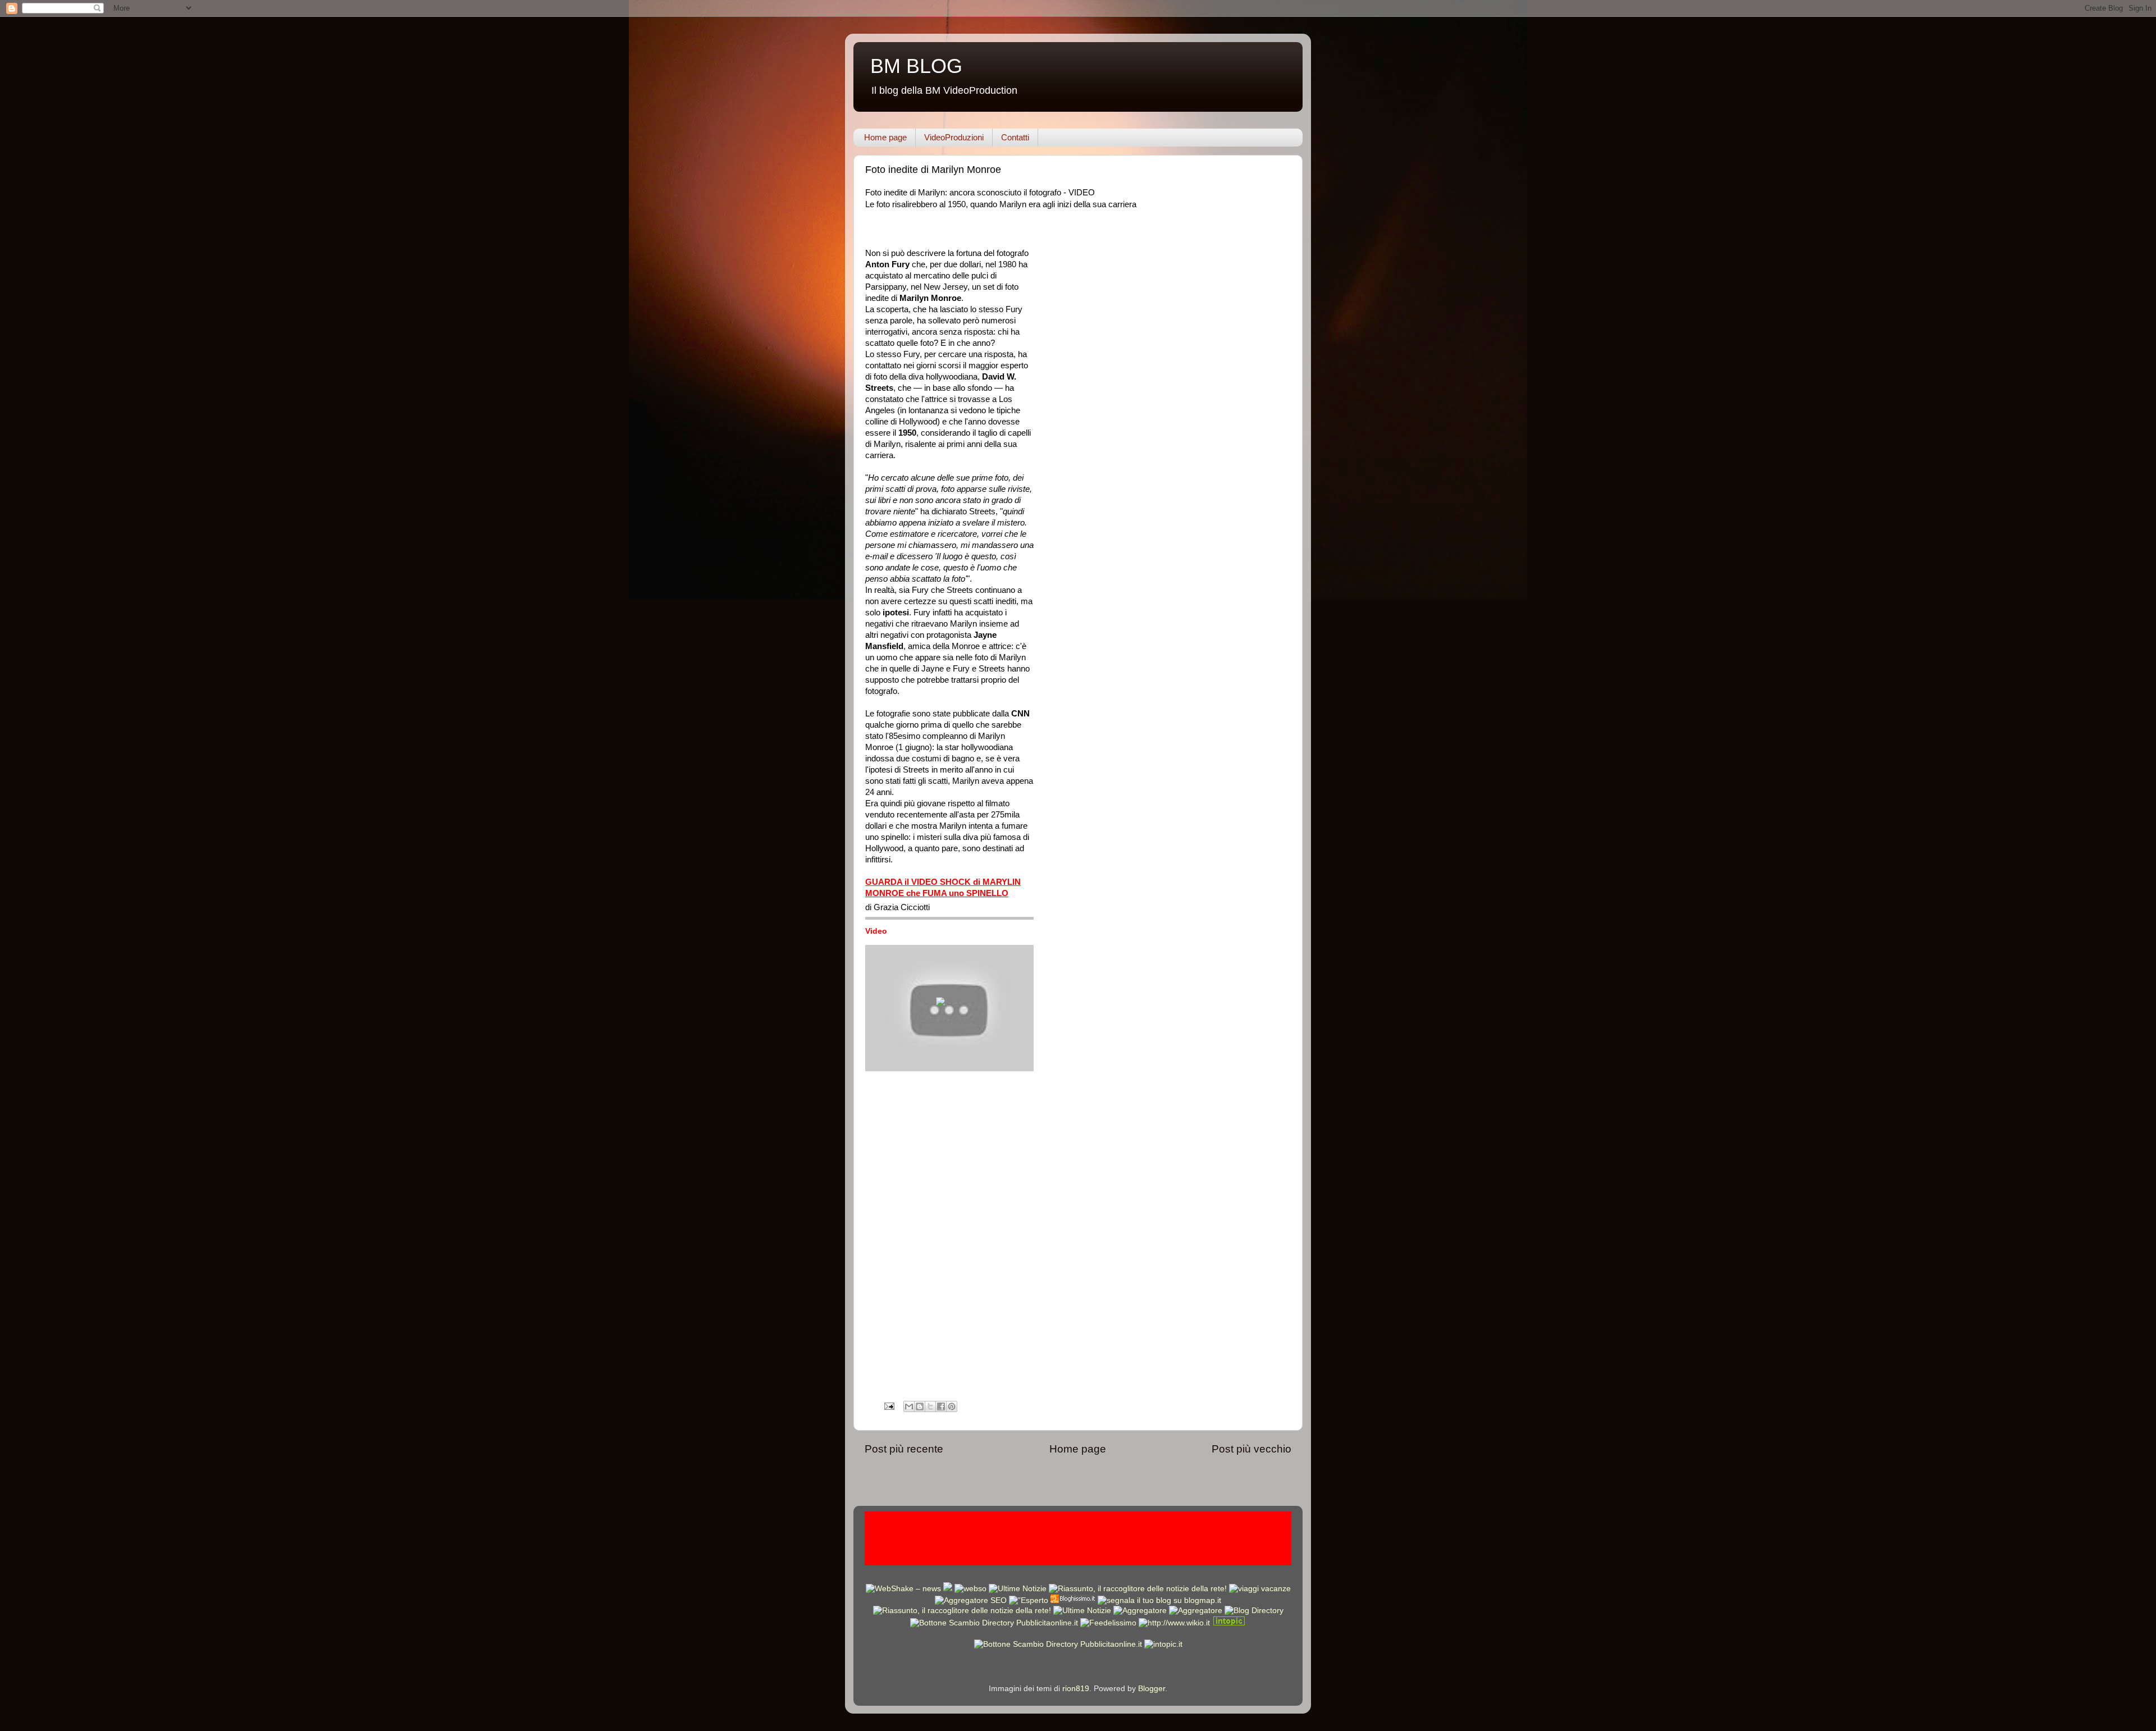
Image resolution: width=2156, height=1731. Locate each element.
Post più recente (904, 1449)
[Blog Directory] (1254, 1611)
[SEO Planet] (971, 1600)
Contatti (1015, 137)
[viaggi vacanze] (1260, 1589)
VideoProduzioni (954, 137)
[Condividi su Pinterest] (952, 1406)
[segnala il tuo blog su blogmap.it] (1159, 1600)
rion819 (1076, 1689)
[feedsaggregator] (1140, 1611)
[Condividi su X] (930, 1406)
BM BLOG (916, 66)
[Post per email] (889, 1406)
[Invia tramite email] (909, 1406)
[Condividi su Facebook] (941, 1406)
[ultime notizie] (1018, 1589)
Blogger (1152, 1689)
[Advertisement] (1078, 1537)
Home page (885, 137)
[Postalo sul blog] (920, 1406)
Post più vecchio (1251, 1449)
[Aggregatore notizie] (1073, 1600)
